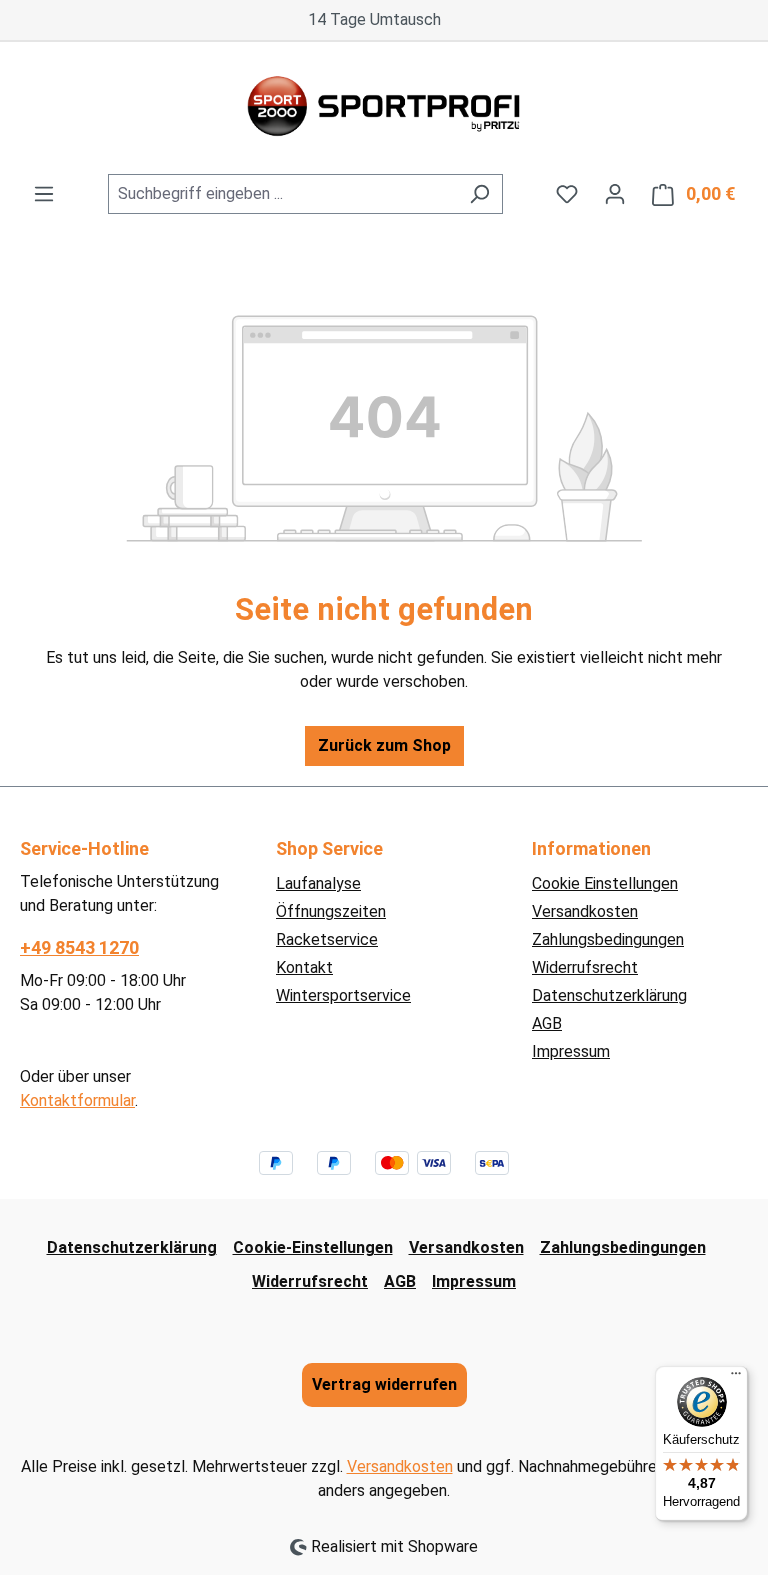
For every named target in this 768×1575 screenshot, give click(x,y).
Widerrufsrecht (585, 967)
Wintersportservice (343, 995)
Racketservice (327, 939)
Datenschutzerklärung (609, 995)
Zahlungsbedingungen (608, 939)
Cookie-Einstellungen (313, 1247)
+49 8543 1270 (79, 947)
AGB (547, 1023)
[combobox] (282, 194)
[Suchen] (479, 194)
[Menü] (44, 194)
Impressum (571, 1051)
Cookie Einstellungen (605, 883)
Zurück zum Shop (384, 745)
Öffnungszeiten (331, 911)
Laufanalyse (318, 883)
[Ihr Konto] (615, 194)
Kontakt (304, 967)
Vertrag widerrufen (384, 1384)
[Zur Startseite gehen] (384, 108)
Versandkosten (585, 911)
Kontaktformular (77, 1100)
